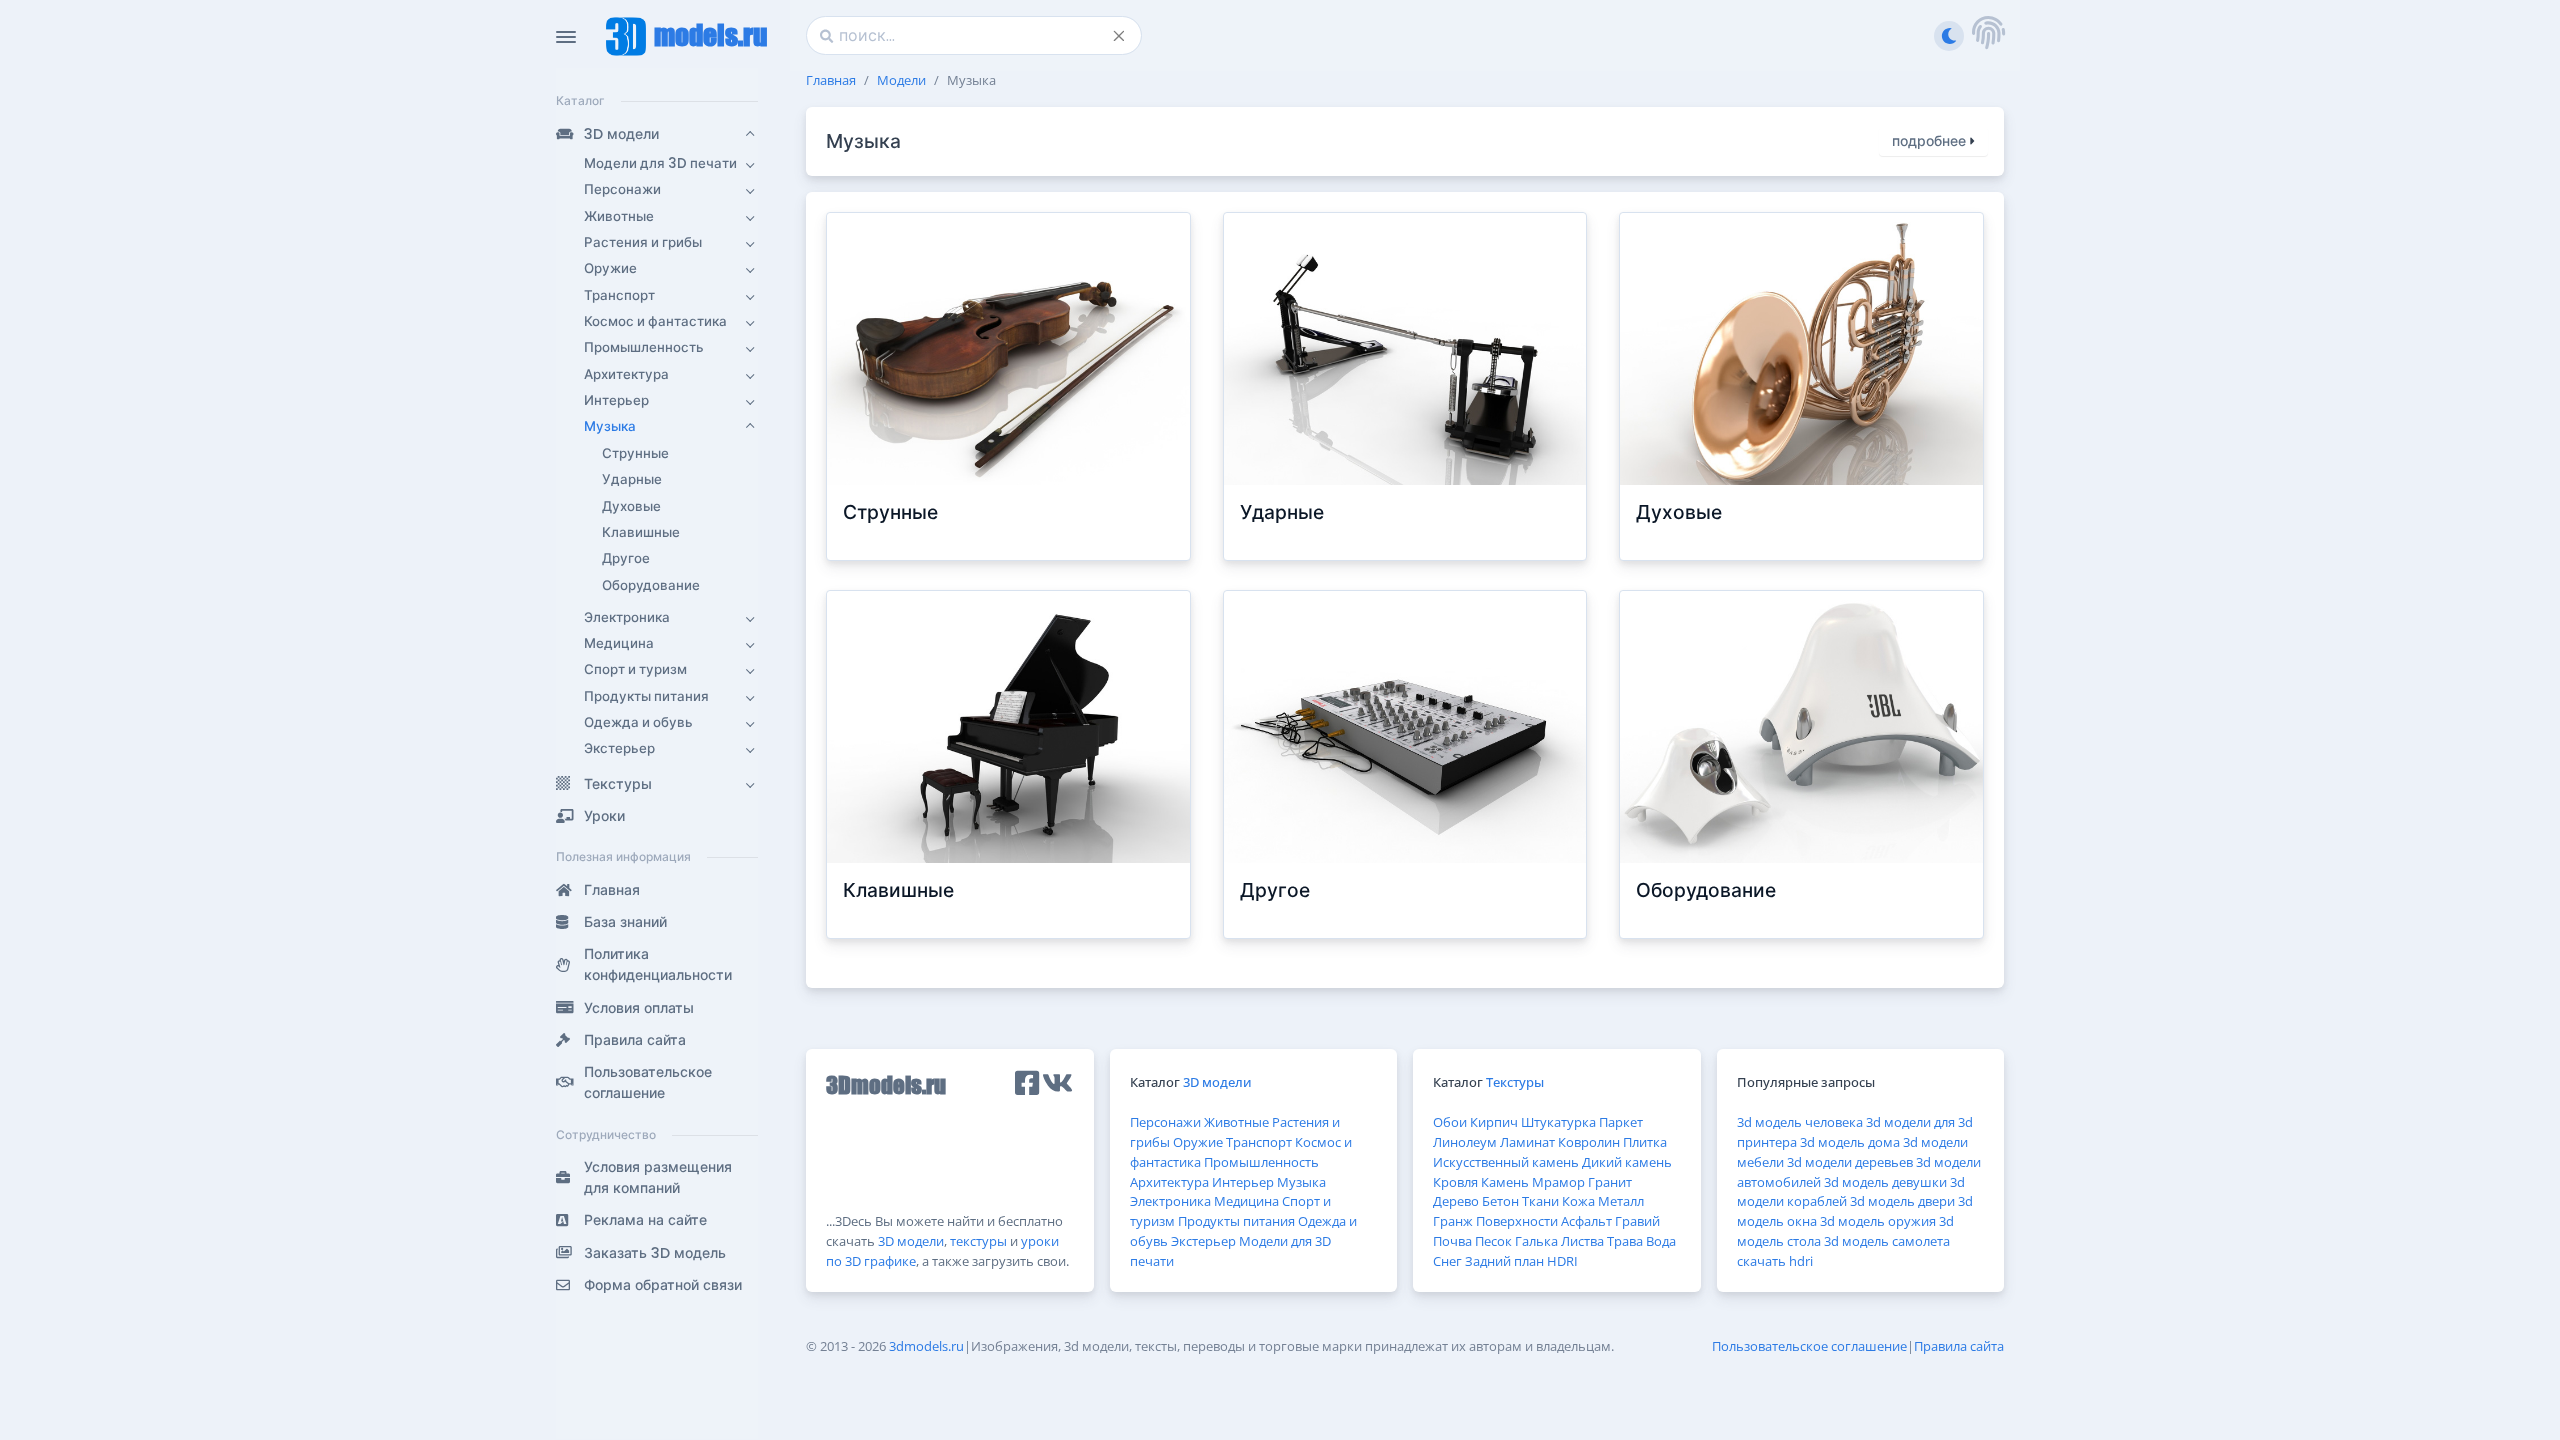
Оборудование (1706, 890)
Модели (901, 80)
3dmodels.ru (926, 1346)
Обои (1450, 1122)
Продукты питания (1236, 1221)
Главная (831, 80)
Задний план (1504, 1261)
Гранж (1453, 1221)
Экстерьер (1203, 1241)
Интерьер (1243, 1182)
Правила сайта (1959, 1346)
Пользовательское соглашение (1809, 1346)
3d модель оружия (1878, 1221)
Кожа (1578, 1201)
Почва (1452, 1241)
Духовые (1679, 512)
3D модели (911, 1241)
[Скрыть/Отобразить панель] (566, 37)
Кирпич (1494, 1122)
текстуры (978, 1241)
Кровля (1455, 1182)
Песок (1493, 1241)
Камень (1505, 1182)
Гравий (1637, 1221)
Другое (1275, 890)
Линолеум (1465, 1142)
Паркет (1621, 1122)
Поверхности (1517, 1221)
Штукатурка (1558, 1122)
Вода (1661, 1241)
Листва (1582, 1241)
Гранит (1610, 1182)
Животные (1236, 1122)
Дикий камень (1627, 1162)
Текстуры (1515, 1082)
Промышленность (1261, 1162)
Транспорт (1259, 1142)
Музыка (1301, 1182)
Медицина (1246, 1201)
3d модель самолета (1887, 1241)
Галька (1536, 1241)
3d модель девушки (1885, 1182)
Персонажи (1165, 1122)
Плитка (1645, 1142)
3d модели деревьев (1850, 1162)
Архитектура (1169, 1182)
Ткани (1540, 1201)
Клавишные (898, 890)
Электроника (1170, 1201)
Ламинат (1527, 1142)
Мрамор (1558, 1182)
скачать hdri (1775, 1261)
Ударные (1282, 512)
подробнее (1931, 141)
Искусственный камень (1506, 1162)
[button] (657, 134)
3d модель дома (1850, 1142)
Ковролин (1589, 1142)
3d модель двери (1902, 1201)
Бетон (1500, 1201)
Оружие (1198, 1142)
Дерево (1456, 1201)
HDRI (1562, 1261)
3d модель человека (1800, 1122)
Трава (1625, 1241)
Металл (1621, 1201)
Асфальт (1586, 1221)
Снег (1447, 1261)
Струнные (890, 512)
